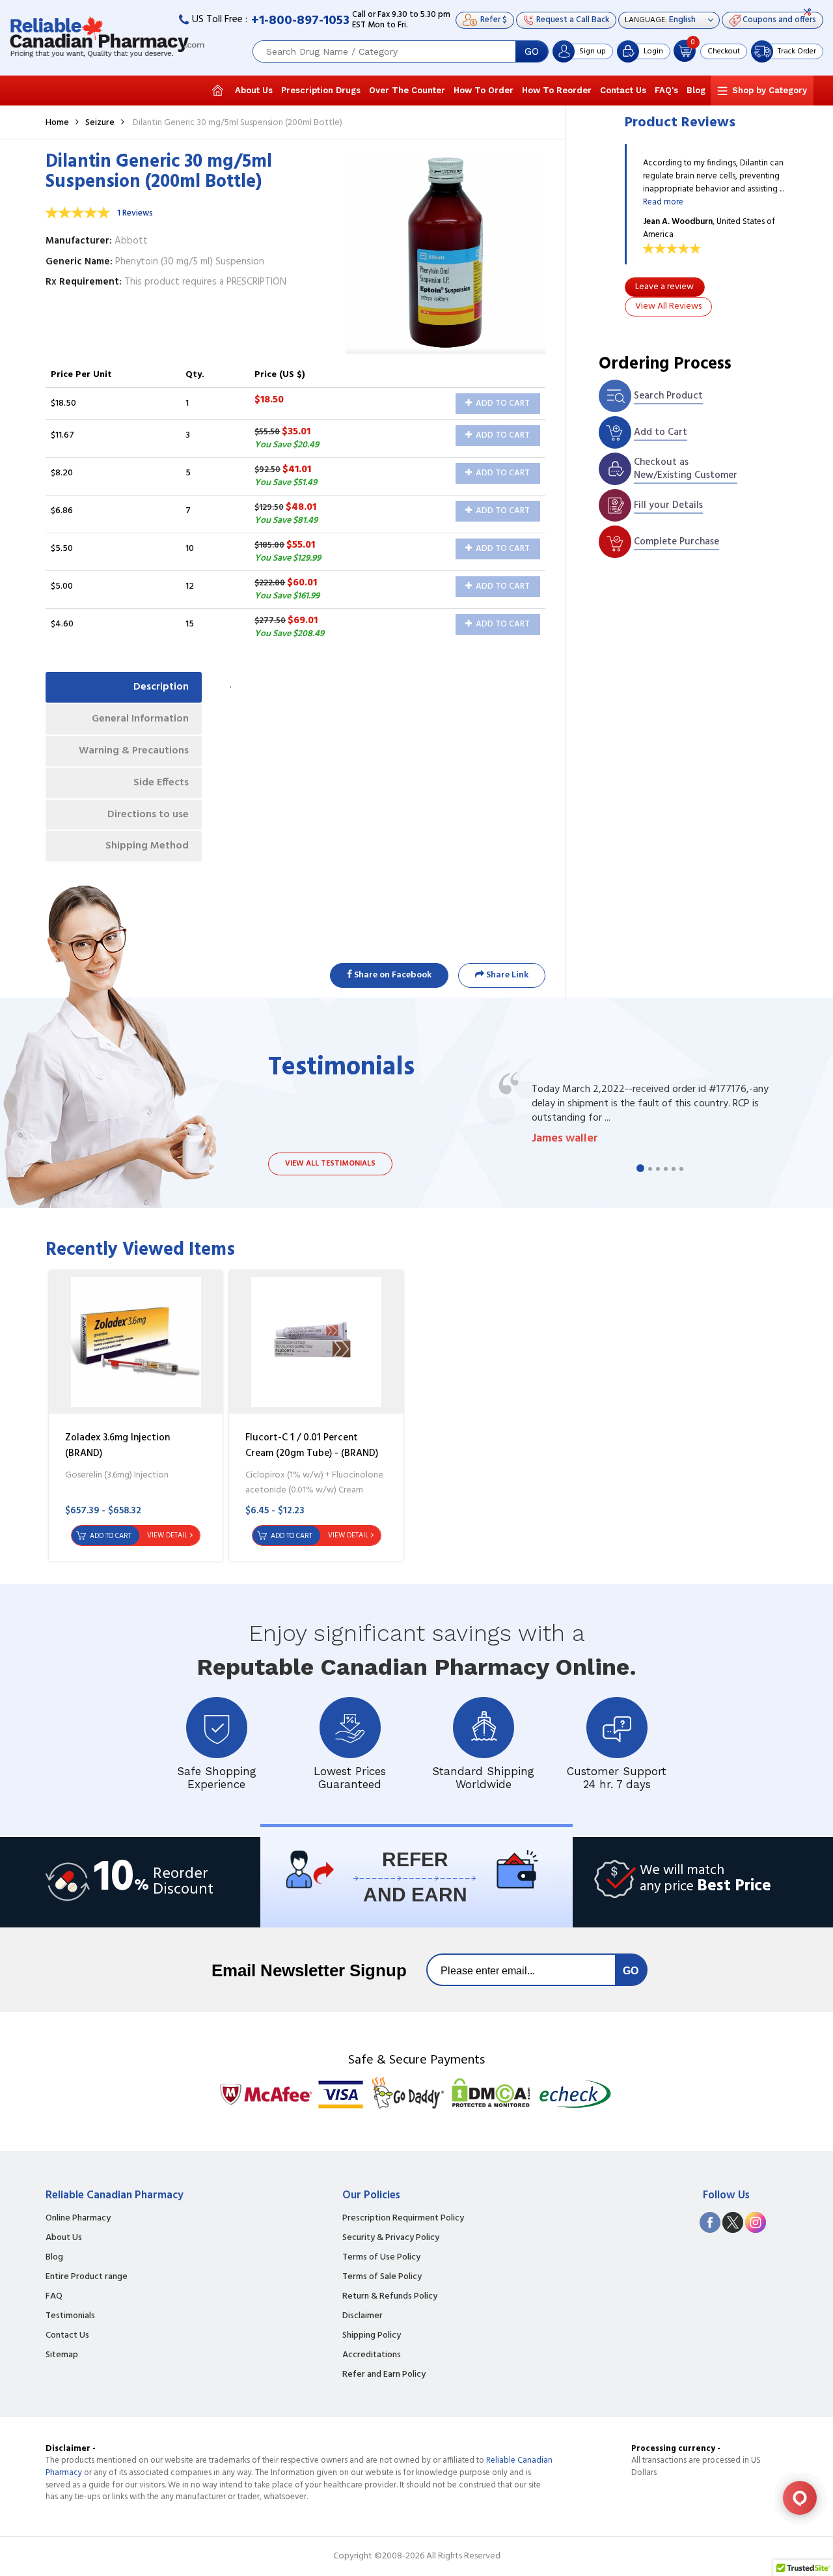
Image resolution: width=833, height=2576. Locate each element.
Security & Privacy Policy (391, 2238)
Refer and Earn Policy (384, 2375)
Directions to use (148, 815)
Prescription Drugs (321, 90)
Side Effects (161, 783)
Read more (663, 202)
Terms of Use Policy (381, 2258)
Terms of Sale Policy (382, 2277)
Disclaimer (362, 2316)
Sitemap (62, 2355)
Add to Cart (502, 403)
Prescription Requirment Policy (403, 2219)
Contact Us (623, 90)
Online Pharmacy (78, 2219)
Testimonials (70, 2316)
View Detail (167, 1535)
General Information (140, 719)
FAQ (54, 2297)
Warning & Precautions (134, 751)
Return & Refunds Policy (390, 2297)
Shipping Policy (372, 2336)
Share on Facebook (392, 975)
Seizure (100, 123)
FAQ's (666, 90)
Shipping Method (147, 846)
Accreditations (372, 2355)
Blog (696, 90)
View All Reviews (668, 306)
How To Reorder (557, 90)
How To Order (484, 90)
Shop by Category (770, 90)
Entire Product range (87, 2277)
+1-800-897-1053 (300, 21)
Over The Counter (407, 90)
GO (532, 51)
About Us (254, 90)
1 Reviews (135, 213)
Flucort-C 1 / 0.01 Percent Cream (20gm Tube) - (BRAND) (312, 1446)
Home (57, 123)
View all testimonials (330, 1164)
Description (161, 687)
